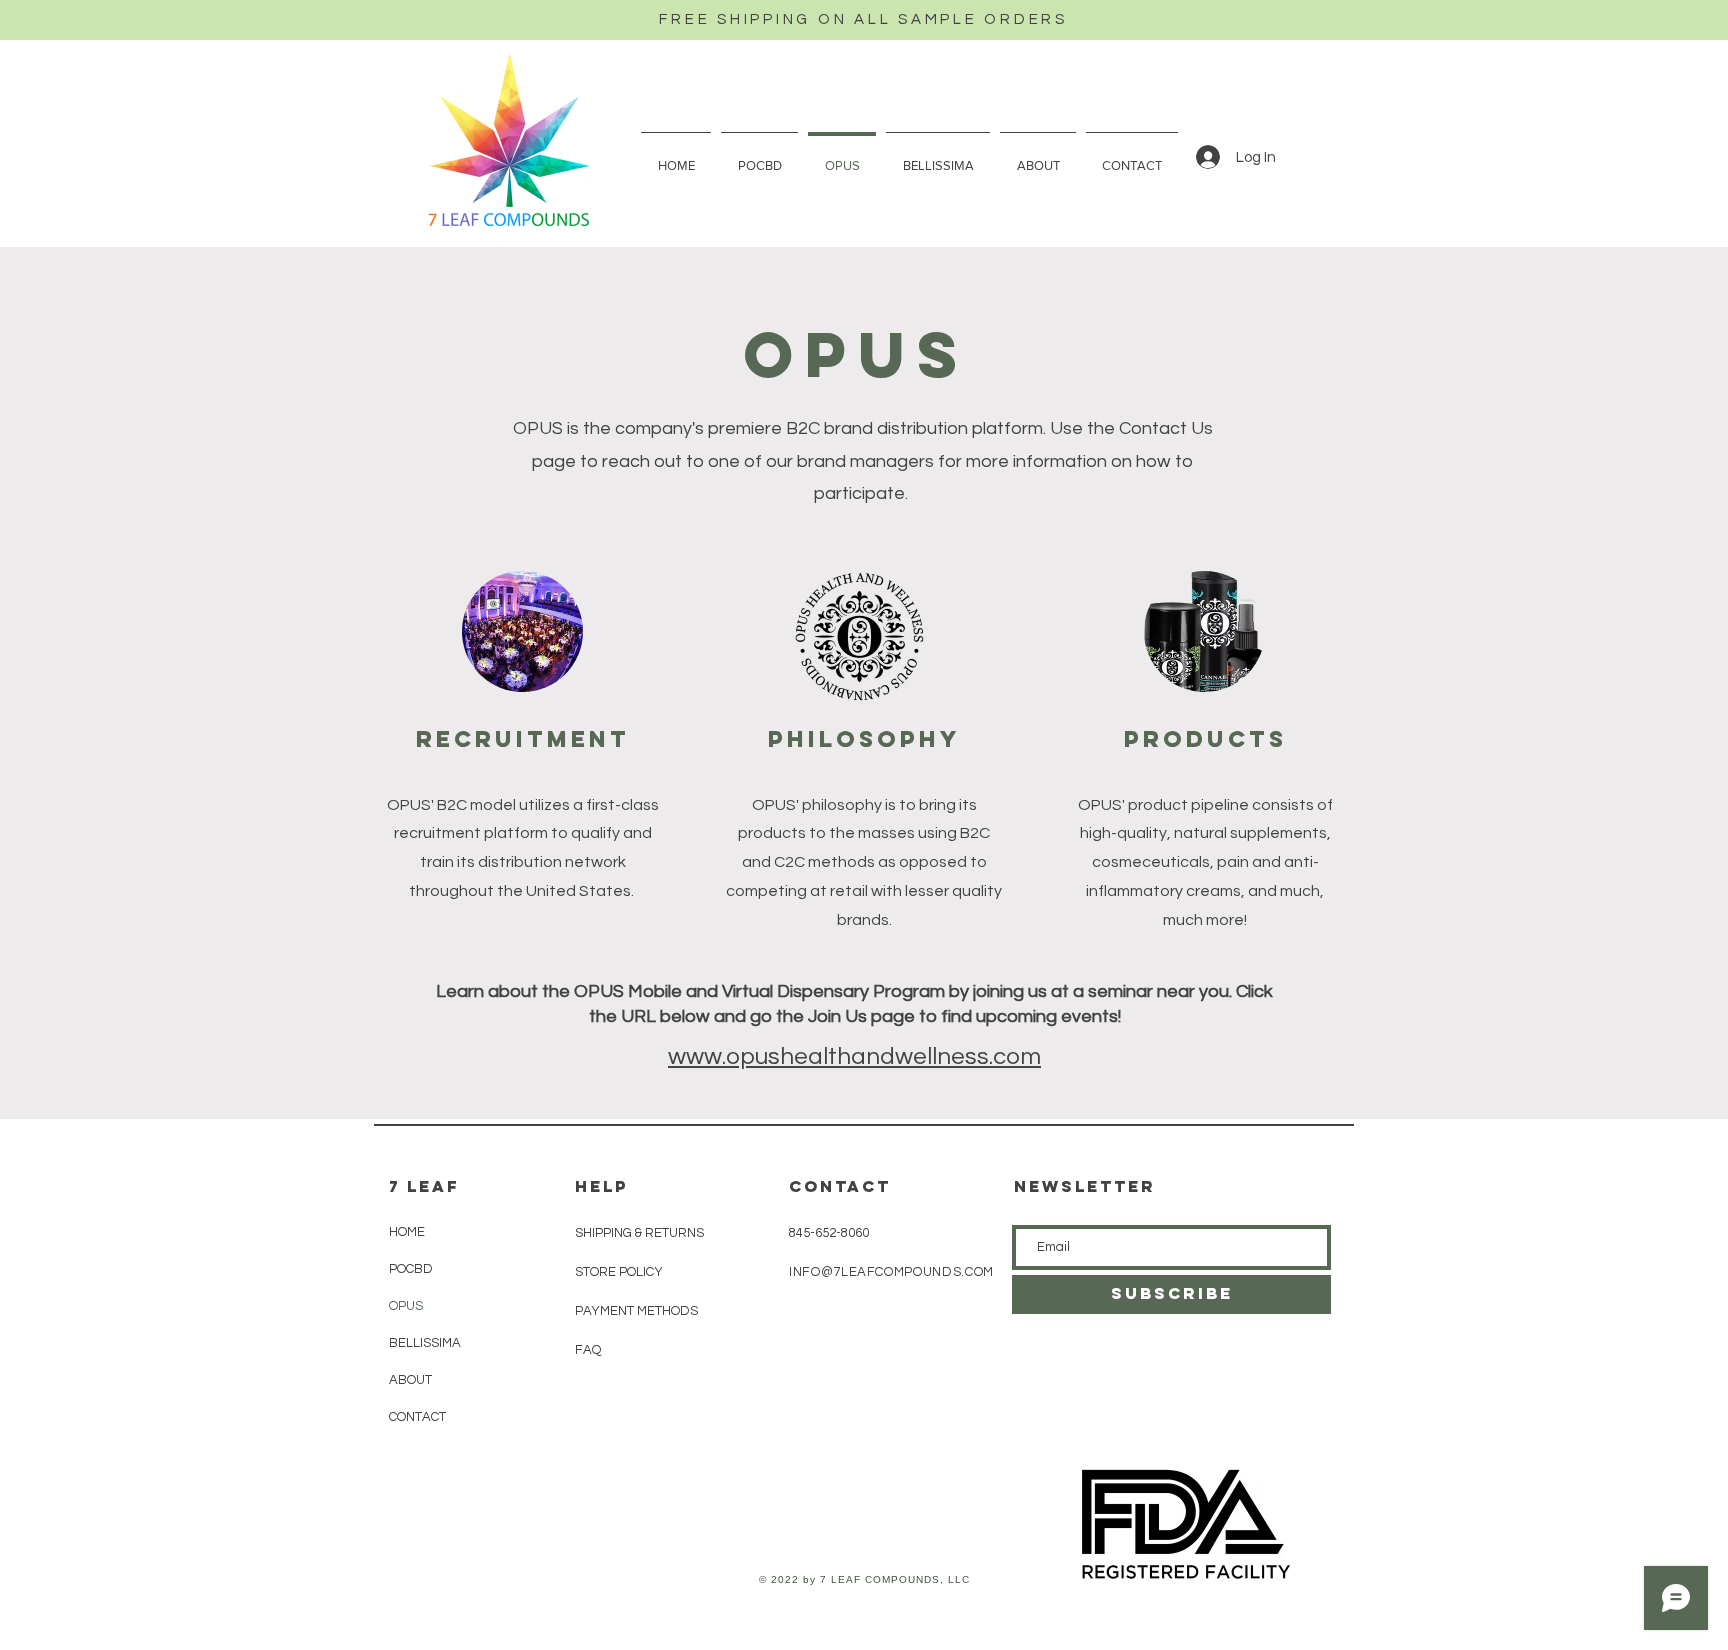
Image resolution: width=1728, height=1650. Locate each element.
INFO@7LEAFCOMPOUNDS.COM (891, 1272)
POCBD (411, 1269)
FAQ (588, 1350)
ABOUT (410, 1380)
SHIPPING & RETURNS (639, 1233)
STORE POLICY (620, 1272)
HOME (407, 1232)
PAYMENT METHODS (636, 1311)
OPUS (406, 1306)
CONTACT (417, 1417)
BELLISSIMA (425, 1343)
